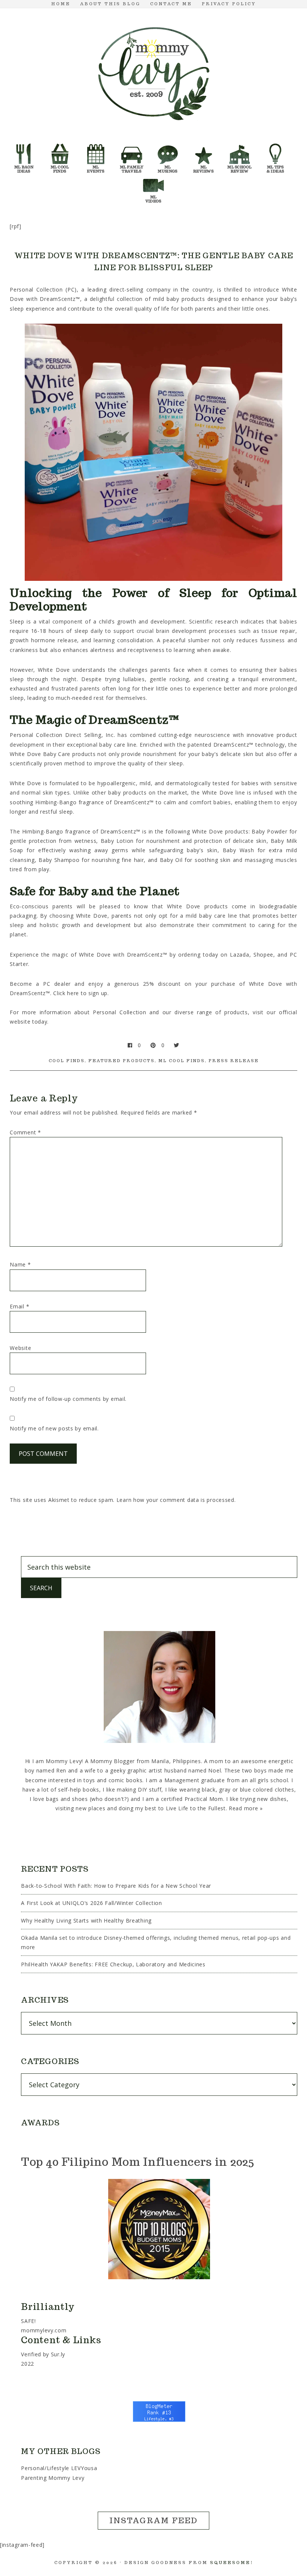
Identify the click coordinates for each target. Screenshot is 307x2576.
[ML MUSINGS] (168, 147)
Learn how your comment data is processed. (176, 1500)
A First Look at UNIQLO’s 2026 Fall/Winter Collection (91, 1903)
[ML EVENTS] (96, 147)
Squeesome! (232, 2563)
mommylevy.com (44, 2330)
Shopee (263, 955)
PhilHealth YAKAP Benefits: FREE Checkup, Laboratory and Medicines (113, 1964)
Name (20, 1264)
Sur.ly (58, 2354)
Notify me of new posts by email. (54, 1428)
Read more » (246, 1808)
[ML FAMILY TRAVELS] (132, 147)
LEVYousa (84, 2468)
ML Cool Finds (182, 1061)
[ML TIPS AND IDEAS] (276, 147)
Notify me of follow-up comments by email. (68, 1399)
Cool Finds (67, 1061)
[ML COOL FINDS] (60, 147)
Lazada (239, 955)
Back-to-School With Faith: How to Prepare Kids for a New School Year (116, 1886)
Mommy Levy (153, 72)
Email (19, 1306)
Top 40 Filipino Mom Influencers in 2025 (137, 2162)
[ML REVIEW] (204, 147)
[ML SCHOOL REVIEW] (240, 147)
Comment (25, 1132)
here (73, 993)
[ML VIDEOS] (153, 177)
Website (20, 1348)
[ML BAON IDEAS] (24, 147)
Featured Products (121, 1061)
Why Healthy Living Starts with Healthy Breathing (86, 1920)
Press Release (234, 1061)
